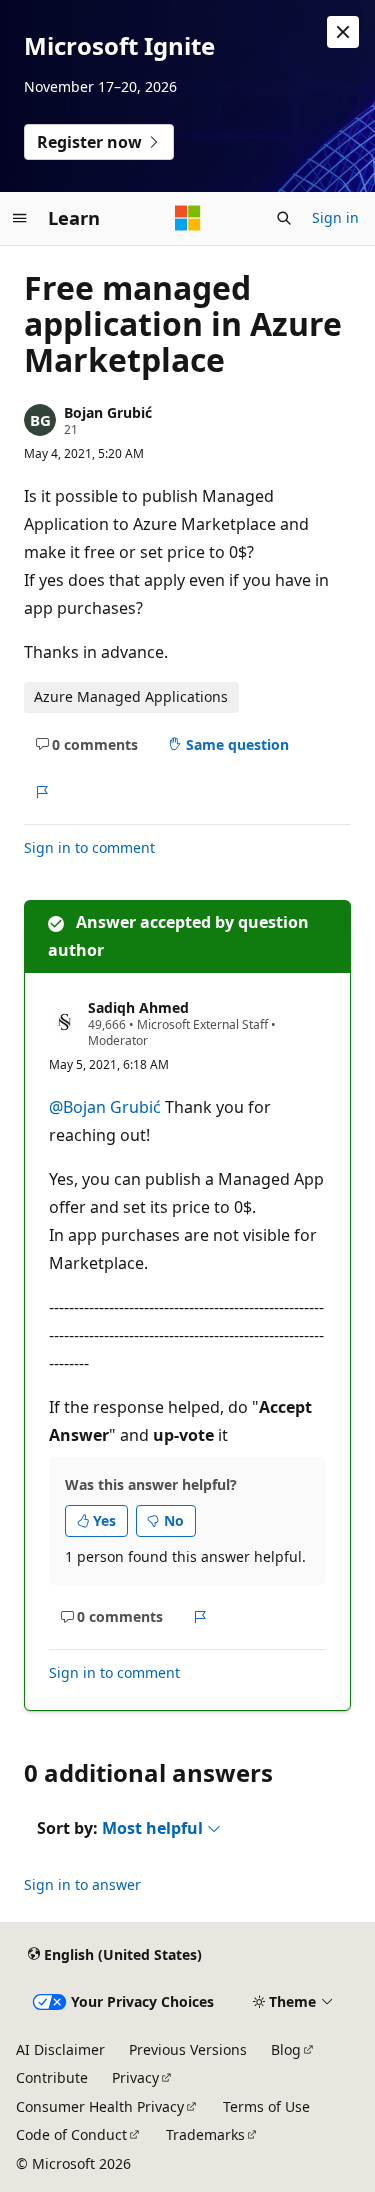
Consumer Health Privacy (100, 2106)
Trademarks (205, 2134)
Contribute (52, 2077)
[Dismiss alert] (343, 32)
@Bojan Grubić (107, 1107)
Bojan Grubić (108, 412)
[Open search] (284, 218)
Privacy (135, 2077)
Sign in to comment (89, 847)
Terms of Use (266, 2106)
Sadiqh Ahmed (138, 1007)
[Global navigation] (20, 218)
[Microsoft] (188, 218)
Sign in (335, 217)
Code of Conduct (71, 2134)
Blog (286, 2049)
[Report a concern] (41, 792)
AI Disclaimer (60, 2049)
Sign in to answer (82, 1884)
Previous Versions (188, 2049)
